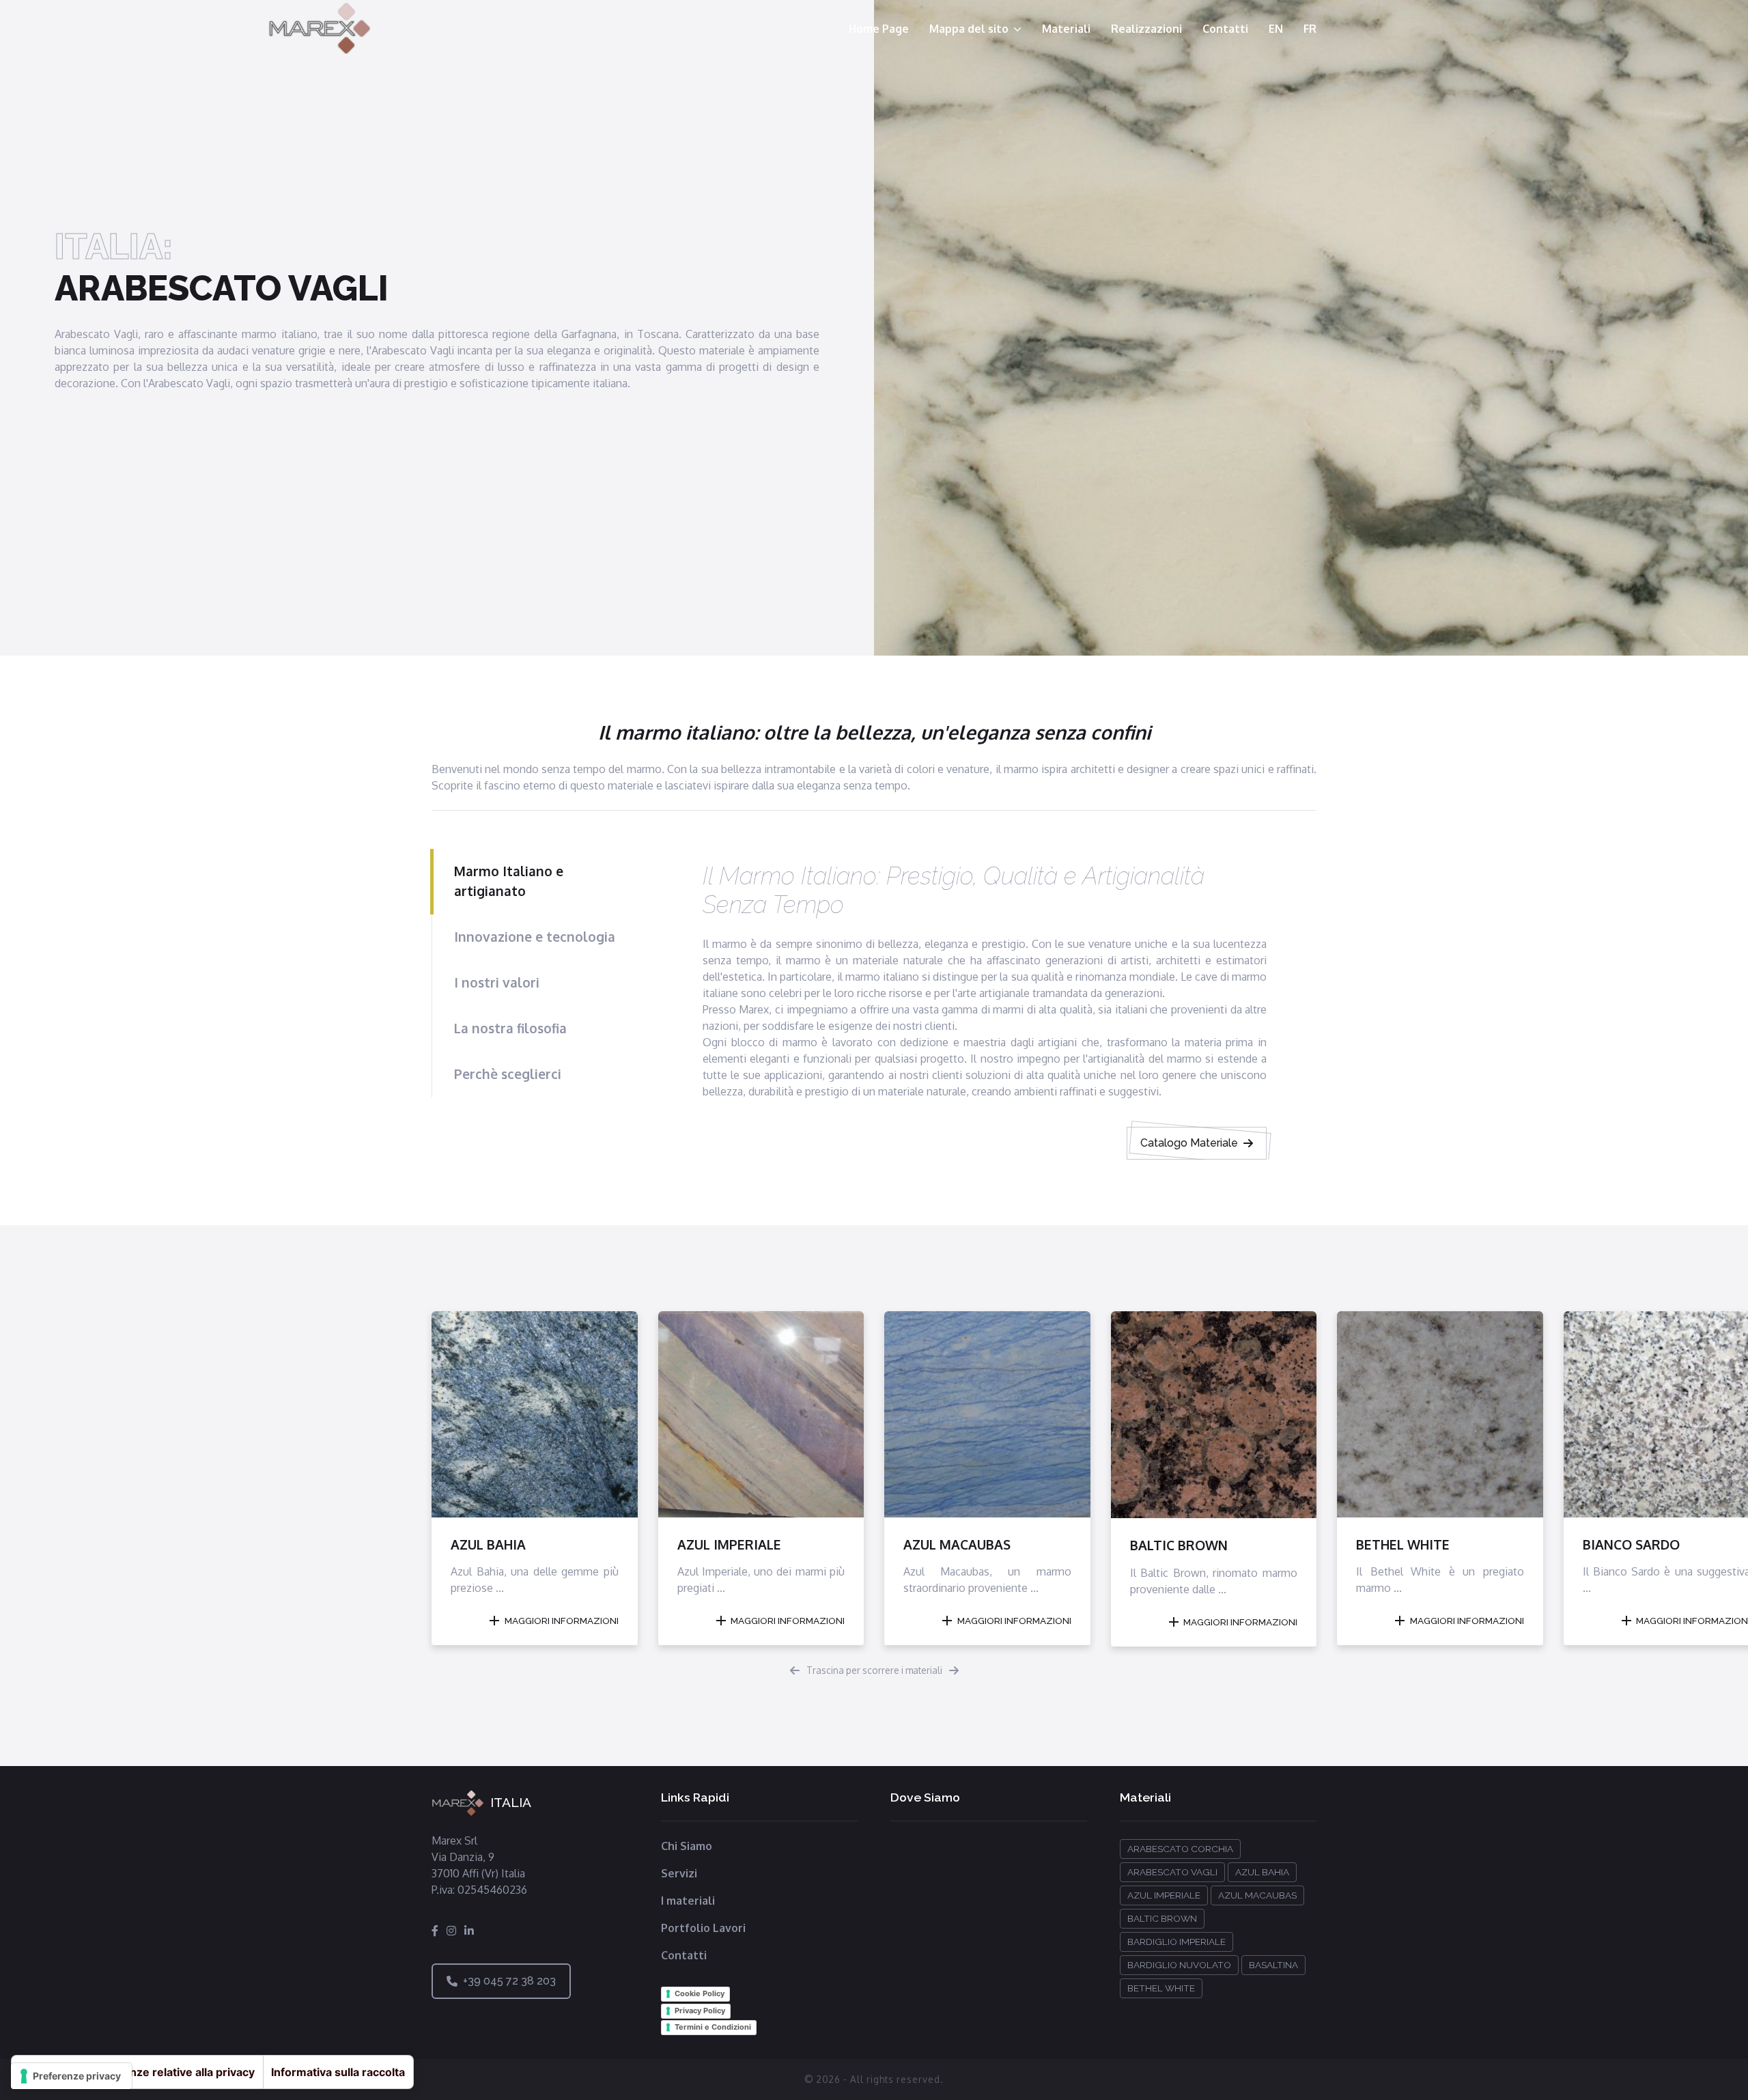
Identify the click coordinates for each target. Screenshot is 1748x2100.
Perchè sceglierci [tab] (508, 1074)
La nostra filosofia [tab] (510, 1028)
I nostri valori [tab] (497, 982)
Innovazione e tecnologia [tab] (535, 937)
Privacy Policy (700, 2011)
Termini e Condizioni (713, 2027)
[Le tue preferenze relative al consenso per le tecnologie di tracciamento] (71, 2076)
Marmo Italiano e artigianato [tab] (509, 881)
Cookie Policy (700, 1993)
